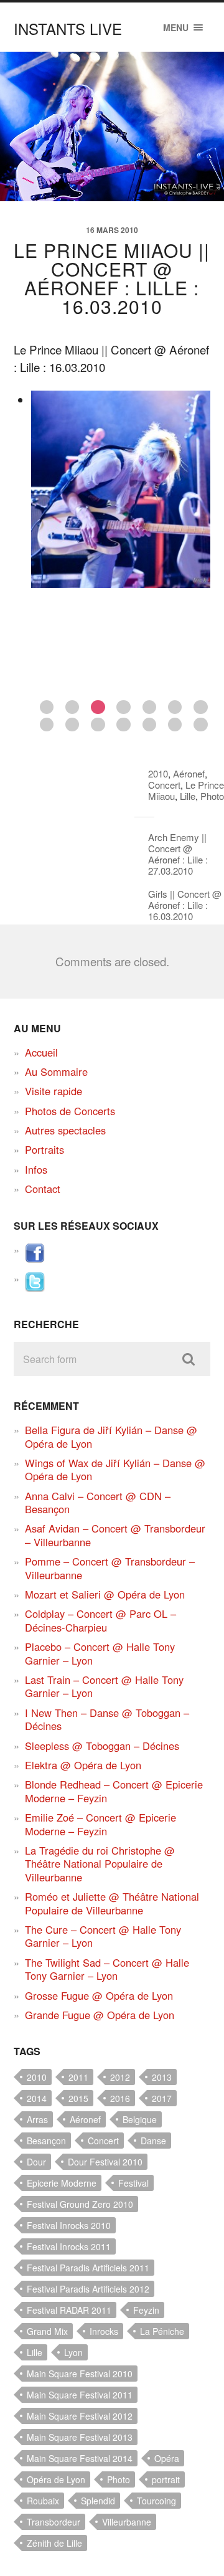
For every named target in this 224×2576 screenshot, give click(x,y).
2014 (37, 2098)
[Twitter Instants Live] (35, 1288)
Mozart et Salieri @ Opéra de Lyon (105, 1594)
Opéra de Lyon (56, 2479)
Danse (153, 2141)
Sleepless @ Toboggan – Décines (102, 1746)
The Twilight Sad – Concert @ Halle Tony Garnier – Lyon (107, 1969)
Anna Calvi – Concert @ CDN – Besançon (98, 1502)
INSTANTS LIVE (68, 28)
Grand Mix (47, 2331)
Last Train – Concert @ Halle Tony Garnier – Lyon (104, 1686)
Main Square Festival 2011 (80, 2395)
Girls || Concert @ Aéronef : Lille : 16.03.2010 (185, 905)
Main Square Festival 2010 (80, 2374)
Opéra (167, 2458)
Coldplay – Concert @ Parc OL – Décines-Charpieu (100, 1620)
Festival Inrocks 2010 (69, 2225)
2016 (120, 2098)
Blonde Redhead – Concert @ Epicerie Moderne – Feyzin (114, 1791)
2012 (120, 2077)
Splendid (98, 2501)
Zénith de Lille (54, 2543)
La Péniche (162, 2331)
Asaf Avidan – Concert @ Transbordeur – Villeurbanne (115, 1535)
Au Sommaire (56, 1072)
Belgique (140, 2119)
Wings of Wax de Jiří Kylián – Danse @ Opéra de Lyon (115, 1469)
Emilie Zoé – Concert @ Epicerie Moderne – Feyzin (100, 1824)
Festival (133, 2183)
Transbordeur (54, 2522)
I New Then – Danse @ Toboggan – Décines (107, 1719)
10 (98, 725)
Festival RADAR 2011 (69, 2310)
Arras (37, 2119)
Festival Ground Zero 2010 (80, 2204)
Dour (36, 2162)
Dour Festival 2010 (105, 2162)
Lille (188, 796)
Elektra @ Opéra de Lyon (83, 1765)
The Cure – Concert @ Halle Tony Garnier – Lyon (103, 1936)
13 (175, 725)
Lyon (73, 2352)
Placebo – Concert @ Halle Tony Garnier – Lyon (100, 1653)
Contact (43, 1189)
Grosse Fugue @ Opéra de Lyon (99, 1995)
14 (201, 725)
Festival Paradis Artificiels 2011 (88, 2268)
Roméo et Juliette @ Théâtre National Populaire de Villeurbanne (112, 1903)
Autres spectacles (65, 1130)
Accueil (41, 1052)
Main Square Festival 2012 (80, 2416)
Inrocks (104, 2331)
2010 (158, 773)
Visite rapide (54, 1091)
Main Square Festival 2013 (80, 2437)
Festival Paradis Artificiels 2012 (88, 2289)
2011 (78, 2077)
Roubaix (43, 2501)
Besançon (46, 2141)
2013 (162, 2077)
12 (150, 725)
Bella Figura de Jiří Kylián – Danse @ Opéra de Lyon (111, 1436)
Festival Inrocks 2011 (69, 2246)
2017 (162, 2098)
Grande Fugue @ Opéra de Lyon (100, 2015)
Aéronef (189, 773)
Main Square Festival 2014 (80, 2458)
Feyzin (146, 2310)
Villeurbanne (127, 2522)
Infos (36, 1169)
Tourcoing (156, 2501)
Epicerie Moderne (62, 2183)
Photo (212, 796)
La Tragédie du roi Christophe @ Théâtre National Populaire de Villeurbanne (100, 1864)
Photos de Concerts (70, 1111)
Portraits (44, 1149)
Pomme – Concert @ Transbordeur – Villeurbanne (110, 1568)
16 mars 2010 (112, 230)
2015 (78, 2098)
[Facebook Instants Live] (35, 1259)
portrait (166, 2479)
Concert (164, 785)
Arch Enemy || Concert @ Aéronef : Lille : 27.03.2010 (178, 854)
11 (124, 725)
